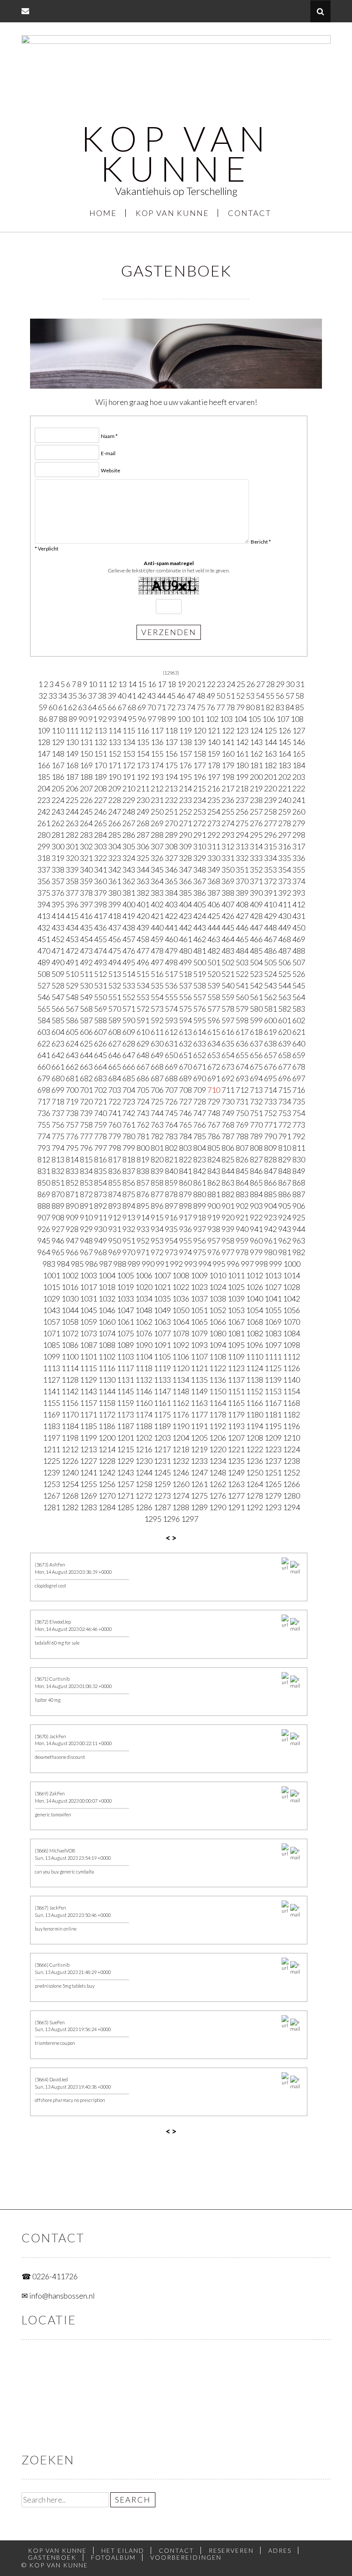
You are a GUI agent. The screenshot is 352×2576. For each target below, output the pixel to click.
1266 (291, 1484)
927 (58, 1229)
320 (72, 858)
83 (280, 707)
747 (200, 1113)
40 (122, 696)
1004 (107, 1275)
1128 (70, 1380)
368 (214, 881)
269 (157, 823)
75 (201, 707)
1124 (255, 1368)
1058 (70, 1322)
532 (115, 985)
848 (285, 1171)
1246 (181, 1472)
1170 (70, 1414)
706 (157, 1090)
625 (86, 1043)
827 (256, 1159)
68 (132, 707)
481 (200, 951)
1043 (52, 1310)
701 (86, 1090)
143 (256, 742)
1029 (52, 1299)
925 (299, 1217)
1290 (218, 1507)
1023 (199, 1287)
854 (100, 1183)
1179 (236, 1414)
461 (185, 939)
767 (214, 1125)
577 (214, 1009)
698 (44, 1090)
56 (280, 696)
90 (83, 719)
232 (171, 800)
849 (299, 1171)
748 (214, 1113)
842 (200, 1171)
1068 (255, 1322)
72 (171, 707)
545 (299, 985)
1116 (107, 1368)
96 (142, 719)
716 (299, 1090)
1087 (88, 1345)
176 (185, 765)
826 (242, 1159)
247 (115, 812)
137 (171, 742)
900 (214, 1206)
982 (299, 1252)
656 (256, 1055)
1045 (88, 1310)
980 (270, 1252)
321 (86, 858)
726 (171, 1101)
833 (72, 1171)
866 (270, 1183)
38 (102, 696)
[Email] (25, 11)
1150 (218, 1391)
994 (205, 1264)
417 (100, 916)
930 (100, 1229)
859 (171, 1183)
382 (143, 893)
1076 (144, 1333)
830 (299, 1159)
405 (200, 904)
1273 (162, 1496)
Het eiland (123, 2550)
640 (299, 1043)
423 (185, 916)
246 (100, 812)
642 (58, 1055)
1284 (107, 1507)
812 (44, 1159)
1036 (181, 1299)
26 (251, 684)
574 (171, 1009)
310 (200, 846)
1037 (199, 1299)
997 (247, 1264)
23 (221, 684)
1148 (181, 1391)
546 (44, 997)
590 (129, 1020)
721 (100, 1101)
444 (214, 928)
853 (86, 1183)
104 (240, 719)
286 (129, 835)
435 (86, 928)
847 (270, 1171)
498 (171, 962)
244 (72, 812)
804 (200, 1148)
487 (285, 951)
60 (53, 707)
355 (299, 870)
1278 (255, 1496)
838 (143, 1171)
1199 (88, 1438)
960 (256, 1241)
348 (200, 870)
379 (100, 893)
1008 (181, 1275)
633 (200, 1043)
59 (43, 707)
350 (228, 870)
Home (103, 213)
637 (256, 1043)
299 (44, 846)
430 (285, 916)
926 (44, 1229)
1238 (291, 1461)
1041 (273, 1299)
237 (242, 800)
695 (270, 1078)
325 (143, 858)
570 (115, 1009)
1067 (236, 1322)
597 (228, 1020)
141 (228, 742)
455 (100, 939)
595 (200, 1020)
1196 (291, 1426)
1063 (162, 1322)
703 (115, 1090)
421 (157, 916)
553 (143, 997)
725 (157, 1101)
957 (214, 1241)
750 (242, 1113)
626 (100, 1043)
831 (44, 1171)
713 (256, 1090)
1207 (236, 1438)
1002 (70, 1275)
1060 (107, 1322)
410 (270, 904)
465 (242, 939)
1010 (218, 1275)
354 (285, 870)
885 (270, 1194)
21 (201, 684)
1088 (107, 1345)
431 (299, 916)
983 (49, 1264)
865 (256, 1183)
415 (72, 916)
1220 (218, 1449)
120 (200, 730)
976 (214, 1252)
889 (58, 1206)
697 (299, 1078)
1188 (144, 1426)
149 (72, 754)
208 (100, 788)
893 (115, 1206)
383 (157, 893)
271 (185, 823)
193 (157, 777)
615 (214, 1032)
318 (44, 858)
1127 (52, 1380)
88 (63, 719)
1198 (70, 1438)
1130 (107, 1380)
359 (86, 881)
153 (129, 754)
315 (270, 846)
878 (171, 1194)
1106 (181, 1356)
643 (72, 1055)
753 (285, 1113)
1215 (125, 1449)
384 (171, 893)
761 (129, 1125)
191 (129, 777)
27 (261, 684)
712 (242, 1090)
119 (185, 730)
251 (171, 812)
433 (58, 928)
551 (115, 997)
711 (228, 1090)
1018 (107, 1287)
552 (129, 997)
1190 (181, 1426)
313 (242, 846)
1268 (70, 1496)
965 (58, 1252)
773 (299, 1125)
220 (270, 788)
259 (285, 812)
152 (115, 754)
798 (115, 1148)
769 (242, 1125)
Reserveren (231, 2550)
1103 (125, 1356)
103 (226, 719)
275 (242, 823)
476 (129, 951)
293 (228, 835)
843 (214, 1171)
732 (256, 1101)
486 (270, 951)
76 (211, 707)
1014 (291, 1275)
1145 (125, 1391)
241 (299, 800)
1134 (181, 1380)
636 (242, 1043)
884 (256, 1194)
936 (185, 1229)
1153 (273, 1391)
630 (157, 1043)
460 (171, 939)
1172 (107, 1414)
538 (200, 985)
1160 (144, 1403)
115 (129, 730)
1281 (52, 1507)
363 (143, 881)
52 (240, 696)
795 (72, 1148)
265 (100, 823)
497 (157, 962)
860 (185, 1183)
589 (115, 1020)
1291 (236, 1507)
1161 (162, 1403)
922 (256, 1217)
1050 (181, 1310)
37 (92, 696)
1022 (181, 1287)
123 (242, 730)
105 (255, 719)
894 (129, 1206)
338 (58, 870)
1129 (88, 1380)
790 (270, 1136)
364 (157, 881)
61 (63, 707)
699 (58, 1090)
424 (200, 916)
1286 (144, 1507)
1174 (144, 1414)
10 (93, 684)
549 (86, 997)
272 (200, 823)
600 (270, 1020)
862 (214, 1183)
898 (185, 1206)
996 (233, 1264)
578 (228, 1009)
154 (143, 754)
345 (157, 870)
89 (73, 719)
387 (214, 893)
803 (185, 1148)
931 (115, 1229)
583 (299, 1009)
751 (256, 1113)
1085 (52, 1345)
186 (58, 777)
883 (242, 1194)
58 (300, 696)
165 (299, 754)
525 (285, 974)
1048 (144, 1310)
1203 (162, 1438)
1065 (199, 1322)
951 (129, 1241)
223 (44, 800)
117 (157, 730)
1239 (52, 1472)
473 (86, 951)
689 (185, 1078)
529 (72, 985)
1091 (162, 1345)
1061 (125, 1322)
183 (285, 765)
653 (214, 1055)
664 (100, 1067)
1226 (70, 1461)
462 (200, 939)
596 (214, 1020)
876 (143, 1194)
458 (143, 939)
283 (86, 835)
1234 (218, 1461)
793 (44, 1148)
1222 (255, 1449)
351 (242, 870)
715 (285, 1090)
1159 (125, 1403)
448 (270, 928)
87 (53, 719)
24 (231, 684)
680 (58, 1078)
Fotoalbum (113, 2557)
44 (161, 696)
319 (58, 858)
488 (299, 951)
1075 (125, 1333)
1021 (162, 1287)
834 (86, 1171)
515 (143, 974)
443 (200, 928)
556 (185, 997)
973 (171, 1252)
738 (72, 1113)
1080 (218, 1333)
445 (228, 928)
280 (44, 835)
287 (143, 835)
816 (100, 1159)
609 (129, 1032)
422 (171, 916)
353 (270, 870)
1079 (199, 1333)
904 (270, 1206)
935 (171, 1229)
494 (115, 962)
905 (285, 1206)
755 (44, 1125)
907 (44, 1217)
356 (44, 881)
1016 (70, 1287)
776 (72, 1136)
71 (161, 707)
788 (242, 1136)
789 (256, 1136)
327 (171, 858)
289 (171, 835)
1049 (162, 1310)
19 (182, 684)
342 (115, 870)
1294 (291, 1507)
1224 (291, 1449)
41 (132, 696)
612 (171, 1032)
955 (185, 1241)
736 (44, 1113)
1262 (218, 1484)
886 (285, 1194)
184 (299, 765)
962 (285, 1241)
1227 (88, 1461)
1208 (255, 1438)
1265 (273, 1484)
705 (143, 1090)
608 (115, 1032)
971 (143, 1252)
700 (72, 1090)
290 (185, 835)
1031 (88, 1299)
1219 (199, 1449)
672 (214, 1067)
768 (228, 1125)
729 (214, 1101)
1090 (144, 1345)
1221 (236, 1449)
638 (270, 1043)
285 (115, 835)
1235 (236, 1461)
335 (285, 858)
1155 (52, 1403)
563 (285, 997)
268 (143, 823)
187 (72, 777)
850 (44, 1183)
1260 (181, 1484)
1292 (255, 1507)
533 (129, 985)
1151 (236, 1391)
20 (191, 684)
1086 (70, 1345)
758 (86, 1125)
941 (256, 1229)
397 (86, 904)
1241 (88, 1472)
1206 (218, 1438)
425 (214, 916)
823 (200, 1159)
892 (100, 1206)
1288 (181, 1507)
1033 (125, 1299)
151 (100, 754)
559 (228, 997)
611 (157, 1032)
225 (72, 800)
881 (214, 1194)
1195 (273, 1426)
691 (214, 1078)
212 (157, 788)
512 (100, 974)
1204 (181, 1438)
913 (129, 1217)
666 (129, 1067)
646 (115, 1055)
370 (242, 881)
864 (242, 1183)
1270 (107, 1496)
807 (242, 1148)
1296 (171, 1519)
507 (299, 962)
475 (115, 951)
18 (172, 684)
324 (129, 858)
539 (214, 985)
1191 (199, 1426)
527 (44, 985)
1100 (70, 1356)
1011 (236, 1275)
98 (162, 719)
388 (228, 893)
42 (142, 696)
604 (58, 1032)
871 (72, 1194)
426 (228, 916)
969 (115, 1252)
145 (285, 742)
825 (228, 1159)
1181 (273, 1414)
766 (200, 1125)
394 (44, 904)
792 (299, 1136)
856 (129, 1183)
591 (143, 1020)
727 (185, 1101)
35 (73, 696)
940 (242, 1229)
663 (86, 1067)
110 (58, 730)
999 (276, 1264)
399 (115, 904)
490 (58, 962)
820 (157, 1159)
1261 (199, 1484)
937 (200, 1229)
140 (214, 742)
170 (100, 765)
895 (143, 1206)
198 (228, 777)
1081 (236, 1333)
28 (270, 684)
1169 (52, 1414)
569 (100, 1009)
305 (129, 846)
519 (200, 974)
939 (228, 1229)
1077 (162, 1333)
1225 (52, 1461)
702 (100, 1090)
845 (242, 1171)
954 (171, 1241)
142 (242, 742)
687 (157, 1078)
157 (185, 754)
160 (228, 754)
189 (100, 777)
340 (86, 870)
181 (256, 765)
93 (112, 719)
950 (115, 1241)
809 (270, 1148)
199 (242, 777)
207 (86, 788)
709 (200, 1090)
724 (143, 1101)
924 (285, 1217)
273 (214, 823)
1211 (52, 1449)
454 (86, 939)
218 (242, 788)
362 (129, 881)
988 (120, 1264)
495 (129, 962)
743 (143, 1113)
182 (270, 765)
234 (200, 800)
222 (299, 788)
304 (115, 846)
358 (72, 881)
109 (44, 730)
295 (256, 835)
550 (100, 997)
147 (44, 754)
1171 (88, 1414)
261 (44, 823)
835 (100, 1171)
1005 (125, 1275)
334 (270, 858)
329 (200, 858)
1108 (218, 1356)
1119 (162, 1368)
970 (129, 1252)
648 (143, 1055)
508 (44, 974)
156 (171, 754)
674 (242, 1067)
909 (72, 1217)
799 (129, 1148)
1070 (291, 1322)
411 (285, 904)
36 (82, 696)
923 (270, 1217)
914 (143, 1217)
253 (200, 812)
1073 (88, 1333)
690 (200, 1078)
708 (185, 1090)
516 (157, 974)
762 (143, 1125)
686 (143, 1078)
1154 (291, 1391)
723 (129, 1101)
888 (44, 1206)
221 (285, 788)
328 (185, 858)
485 (256, 951)
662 (72, 1067)
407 (228, 904)
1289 (199, 1507)
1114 (70, 1368)
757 (72, 1125)
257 (256, 812)
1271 (125, 1496)
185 (44, 777)
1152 (255, 1391)
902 (242, 1206)
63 (82, 707)
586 (72, 1020)
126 (285, 730)
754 (299, 1113)
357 (58, 881)
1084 (291, 1333)
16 (152, 684)
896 (157, 1206)
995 (219, 1264)
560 (242, 997)
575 (185, 1009)
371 (256, 881)
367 (200, 881)
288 (157, 835)
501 (214, 962)
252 (185, 812)
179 (228, 765)
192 (143, 777)
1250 (255, 1472)
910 (86, 1217)
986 (91, 1264)
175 (171, 765)
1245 (162, 1472)
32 (43, 696)
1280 (291, 1496)
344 (143, 870)
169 (86, 765)
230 (143, 800)
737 (58, 1113)
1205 (199, 1438)
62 (73, 707)
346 (171, 870)
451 (44, 939)
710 (214, 1090)
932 (129, 1229)
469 (299, 939)
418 (115, 916)
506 (285, 962)
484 (242, 951)
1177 (199, 1414)
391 (270, 893)
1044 (70, 1310)
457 (129, 939)
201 (270, 777)
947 (72, 1241)
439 (143, 928)
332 (242, 858)
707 (171, 1090)
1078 (181, 1333)
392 (285, 893)
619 (270, 1032)
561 (256, 997)
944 (299, 1229)
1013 (273, 1275)
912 (115, 1217)
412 (299, 904)
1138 (255, 1380)
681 (72, 1078)
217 (228, 788)
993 (191, 1264)
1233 (199, 1461)
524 (270, 974)
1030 (70, 1299)
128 (44, 742)
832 (58, 1171)
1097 (273, 1345)
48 (201, 696)
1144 (107, 1391)
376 (58, 893)
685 (129, 1078)
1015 (52, 1287)
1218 (181, 1449)
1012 (255, 1275)
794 (58, 1148)
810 (285, 1148)
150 (86, 754)
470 (44, 951)
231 (157, 800)
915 (157, 1217)
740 (100, 1113)
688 (171, 1078)
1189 (162, 1426)
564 (299, 997)
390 (256, 893)
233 (185, 800)
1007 (162, 1275)
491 (72, 962)
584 (44, 1020)
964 (44, 1252)
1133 (162, 1380)
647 (129, 1055)
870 (58, 1194)
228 (115, 800)
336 (299, 858)
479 (171, 951)
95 (132, 719)
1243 (125, 1472)
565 (44, 1009)
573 (157, 1009)
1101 (88, 1356)
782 (157, 1136)
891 (86, 1206)
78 (231, 707)
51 (231, 696)
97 (152, 719)
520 (214, 974)
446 (242, 928)
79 (240, 707)
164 (285, 754)
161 (242, 754)
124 (256, 730)
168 (72, 765)
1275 (199, 1496)
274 (228, 823)
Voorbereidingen (186, 2557)
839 (157, 1171)
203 (299, 777)
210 (129, 788)
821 (171, 1159)
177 (200, 765)
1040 (255, 1299)
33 (53, 696)
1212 (70, 1449)
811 (299, 1148)
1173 (125, 1414)
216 (214, 788)
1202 (144, 1438)
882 (228, 1194)
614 (200, 1032)
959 (242, 1241)
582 (285, 1009)
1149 (199, 1391)
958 (228, 1241)
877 (157, 1194)
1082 (255, 1333)
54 (260, 696)
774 (44, 1136)
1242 (107, 1472)
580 (256, 1009)
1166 (255, 1403)
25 (241, 684)
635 (228, 1043)
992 (176, 1264)
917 (185, 1217)
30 (290, 684)
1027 (273, 1287)
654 (228, 1055)
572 (143, 1009)
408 (242, 904)
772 (285, 1125)
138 (185, 742)
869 (44, 1194)
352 (256, 870)
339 (72, 870)
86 (43, 719)
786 (214, 1136)
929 (86, 1229)
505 (270, 962)
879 (185, 1194)
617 (242, 1032)
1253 (52, 1484)
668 (157, 1067)
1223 (273, 1449)
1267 (52, 1496)
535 (157, 985)
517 (171, 974)
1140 (291, 1380)
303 (100, 846)
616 (228, 1032)
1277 (236, 1496)
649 (157, 1055)
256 (242, 812)
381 (129, 893)
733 (270, 1101)
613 (185, 1032)
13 (122, 684)
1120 (181, 1368)
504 (256, 962)
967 (86, 1252)
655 (242, 1055)
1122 (218, 1368)
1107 (199, 1356)
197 (214, 777)
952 (143, 1241)
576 (200, 1009)
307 (157, 846)
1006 (144, 1275)
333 (256, 858)
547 (58, 997)
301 (72, 846)
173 (143, 765)
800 (143, 1148)
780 (129, 1136)
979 (256, 1252)
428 (256, 916)
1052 (218, 1310)
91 (93, 719)
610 (143, 1032)
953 (157, 1241)
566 (58, 1009)
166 (44, 765)
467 (270, 939)
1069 (273, 1322)
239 (270, 800)
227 (100, 800)
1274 (181, 1496)
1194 (255, 1426)
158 (200, 754)
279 (299, 823)
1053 (236, 1310)
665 (115, 1067)
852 (72, 1183)
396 (72, 904)
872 (86, 1194)
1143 (88, 1391)
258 (270, 812)
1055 (273, 1310)
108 (297, 719)
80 (250, 707)
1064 (181, 1322)
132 (100, 742)
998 (261, 1264)
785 (200, 1136)
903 (256, 1206)
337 (44, 870)
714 (270, 1090)
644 (86, 1055)
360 (100, 881)
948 (86, 1241)
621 (299, 1032)
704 (129, 1090)
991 (162, 1264)
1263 (236, 1484)
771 (270, 1125)
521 (228, 974)
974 (185, 1252)
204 (44, 788)
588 (100, 1020)
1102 (107, 1356)
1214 (107, 1449)
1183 (52, 1426)
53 (250, 696)
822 (185, 1159)
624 (72, 1043)
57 (290, 696)
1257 (125, 1484)
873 (100, 1194)
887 (299, 1194)
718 (58, 1101)
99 (172, 719)
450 (299, 928)
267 (129, 823)
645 (100, 1055)
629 (143, 1043)
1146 (144, 1391)
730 (228, 1101)
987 (106, 1264)
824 (214, 1159)
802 (171, 1148)
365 (171, 881)
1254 (70, 1484)
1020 (144, 1287)
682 (86, 1078)
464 (228, 939)
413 (44, 916)
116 (143, 730)
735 (299, 1101)
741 (115, 1113)
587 (86, 1020)
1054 (255, 1310)
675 (256, 1067)
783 (171, 1136)
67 (122, 707)
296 (270, 835)
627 (115, 1043)
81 (260, 707)
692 (228, 1078)
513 (115, 974)
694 (256, 1078)
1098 (291, 1345)
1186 (107, 1426)
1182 (291, 1414)
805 (214, 1148)
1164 (218, 1403)
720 (86, 1101)
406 (214, 904)
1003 (88, 1275)
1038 (218, 1299)
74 (191, 707)
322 (100, 858)
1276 (218, 1496)
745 (171, 1113)
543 (270, 985)
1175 (162, 1414)
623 (58, 1043)
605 (72, 1032)
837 (129, 1171)
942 (270, 1229)
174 (157, 765)
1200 (107, 1438)
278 (285, 823)
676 (270, 1067)
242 (44, 812)
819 (143, 1159)
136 (157, 742)
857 (143, 1183)
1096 (255, 1345)
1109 (236, 1356)
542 (256, 985)
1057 (52, 1322)
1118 (144, 1368)
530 (86, 985)
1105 (162, 1356)
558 (214, 997)
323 (115, 858)
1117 (125, 1368)
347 (185, 870)
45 (171, 696)
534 (143, 985)
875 (129, 1194)
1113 (52, 1368)
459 (157, 939)
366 (185, 881)
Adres (280, 2550)
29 (280, 684)
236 (228, 800)
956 (200, 1241)
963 (299, 1241)
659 (299, 1055)
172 (129, 765)
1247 (199, 1472)
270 (171, 823)
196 (200, 777)
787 (228, 1136)
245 (86, 812)
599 (256, 1020)
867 (285, 1183)
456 (115, 939)
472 (72, 951)
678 (299, 1067)
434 (72, 928)
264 (86, 823)
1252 (291, 1472)
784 (185, 1136)
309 (185, 846)
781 (143, 1136)
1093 (199, 1345)
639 (285, 1043)
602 (299, 1020)
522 (242, 974)
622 (44, 1043)
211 (143, 788)
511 (86, 974)
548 (72, 997)
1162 (181, 1403)
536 (171, 985)
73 (181, 707)
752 (270, 1113)
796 (86, 1148)
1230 (144, 1461)
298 (299, 835)
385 (185, 893)
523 (256, 974)
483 (228, 951)
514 (129, 974)
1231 (162, 1461)
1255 (88, 1484)
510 (72, 974)
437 (115, 928)
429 (270, 916)
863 (228, 1183)
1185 (88, 1426)
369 (228, 881)
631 (171, 1043)
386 (200, 893)
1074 (107, 1333)
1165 (236, 1403)
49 (211, 696)
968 (100, 1252)
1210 (291, 1438)
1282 (70, 1507)
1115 (88, 1368)
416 (86, 916)
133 (115, 742)
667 (143, 1067)
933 (143, 1229)
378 (86, 893)
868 (299, 1183)
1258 (144, 1484)
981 (285, 1252)
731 (242, 1101)
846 (256, 1171)
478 (157, 951)
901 (228, 1206)
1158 (107, 1403)
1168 (291, 1403)
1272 (144, 1496)
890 (72, 1206)
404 (185, 904)
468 (285, 939)
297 (285, 835)
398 (100, 904)
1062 (144, 1322)
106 (269, 719)
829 (285, 1159)
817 (115, 1159)
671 (200, 1067)
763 (157, 1125)
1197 (52, 1438)
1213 (88, 1449)
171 (115, 765)
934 (157, 1229)
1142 (70, 1391)
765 (185, 1125)
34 (63, 696)
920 (228, 1217)
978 (242, 1252)
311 (214, 846)
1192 (218, 1426)
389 (242, 893)
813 (58, 1159)
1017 (88, 1287)
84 (290, 707)
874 (115, 1194)
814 (72, 1159)
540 (228, 985)
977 (228, 1252)
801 (157, 1148)
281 (58, 835)
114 (115, 730)
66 (112, 707)
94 (122, 719)
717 (44, 1101)
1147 (162, 1391)
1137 (236, 1380)
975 (200, 1252)
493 (100, 962)
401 (143, 904)
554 (157, 997)
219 (256, 788)
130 (72, 742)
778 (100, 1136)
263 (72, 823)
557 (200, 997)
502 (228, 962)
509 (58, 974)
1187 (125, 1426)
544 (285, 985)
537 (185, 985)
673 (228, 1067)
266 (115, 823)
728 (200, 1101)
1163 (199, 1403)
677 (285, 1067)
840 (171, 1171)
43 (152, 696)
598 (242, 1020)
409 (256, 904)
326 (157, 858)
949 (100, 1241)
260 (299, 812)
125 (270, 730)
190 (115, 777)
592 (157, 1020)
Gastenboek (52, 2557)
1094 (218, 1345)
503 (242, 962)
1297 (190, 1519)
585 (58, 1020)
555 (171, 997)
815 (86, 1159)
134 (129, 742)
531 (100, 985)
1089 (125, 1345)
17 (162, 684)
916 (171, 1217)
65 (102, 707)
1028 (291, 1287)
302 (86, 846)
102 (212, 719)
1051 (199, 1310)
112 (86, 730)
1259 (162, 1484)
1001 (52, 1275)
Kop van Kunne (176, 153)
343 (129, 870)
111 (72, 730)
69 (142, 707)
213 (171, 788)
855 (115, 1183)
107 (283, 719)
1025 (236, 1287)
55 (270, 696)
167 (58, 765)
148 (58, 754)
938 (214, 1229)
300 (58, 846)
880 (200, 1194)
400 (129, 904)
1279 (273, 1496)
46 (181, 696)
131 (86, 742)
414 (58, 916)
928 (72, 1229)
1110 (255, 1356)
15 (142, 684)
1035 (162, 1299)
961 (270, 1241)
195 (185, 777)
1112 (291, 1356)
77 (221, 707)
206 (72, 788)
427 (242, 916)
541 (242, 985)
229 (129, 800)
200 (256, 777)
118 (171, 730)
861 (200, 1183)
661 (58, 1067)
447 (256, 928)
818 (129, 1159)
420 (143, 916)
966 (72, 1252)
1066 (218, 1322)
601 (285, 1020)
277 (270, 823)
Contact (250, 213)
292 (214, 835)
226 (86, 800)
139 (200, 742)
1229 (125, 1461)
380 (115, 893)
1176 (181, 1414)
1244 (144, 1472)
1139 (273, 1380)
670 (185, 1067)
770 (256, 1125)
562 (270, 997)
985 (77, 1264)
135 (143, 742)
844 (228, 1171)
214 (185, 788)
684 (115, 1078)
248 (129, 812)
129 (58, 742)
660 (44, 1067)
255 (228, 812)
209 (115, 788)
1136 (218, 1380)
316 (285, 846)
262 (58, 823)
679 (44, 1078)
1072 (70, 1333)
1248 (218, 1472)
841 (185, 1171)
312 (228, 846)
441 (171, 928)
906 (299, 1206)
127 (299, 730)
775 (58, 1136)
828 (270, 1159)
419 (129, 916)
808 (256, 1148)
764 (171, 1125)
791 (285, 1136)
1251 (273, 1472)
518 (185, 974)
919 (214, 1217)
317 (299, 846)
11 (103, 684)
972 (157, 1252)
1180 (255, 1414)
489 (44, 962)
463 (214, 939)
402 (157, 904)
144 (270, 742)
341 (100, 870)
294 (242, 835)
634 (214, 1043)
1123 (236, 1368)
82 (270, 707)
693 (242, 1078)
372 (270, 881)
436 (100, 928)
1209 (273, 1438)
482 (214, 951)
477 (143, 951)
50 (221, 696)
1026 (255, 1287)
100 (184, 719)
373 (285, 881)
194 (171, 777)
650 (171, 1055)
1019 (125, 1287)
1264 (255, 1484)
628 (129, 1043)
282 (72, 835)
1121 (199, 1368)
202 (285, 777)
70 (152, 707)
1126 (291, 1368)
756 (58, 1125)
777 (86, 1136)
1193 (236, 1426)
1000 (292, 1264)
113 (100, 730)
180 (242, 765)
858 (157, 1183)
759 (100, 1125)
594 (185, 1020)
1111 (273, 1356)
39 (112, 696)
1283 (88, 1507)
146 (299, 742)
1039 (236, 1299)
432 (44, 928)
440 (157, 928)
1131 (125, 1380)
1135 (199, 1380)
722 (115, 1101)
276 (256, 823)
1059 (88, 1322)
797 (100, 1148)
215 (200, 788)
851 (58, 1183)
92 (103, 719)
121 (214, 730)
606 (86, 1032)
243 (58, 812)
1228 (107, 1461)
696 (285, 1078)
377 (72, 893)
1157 (88, 1403)
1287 (162, 1507)
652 (200, 1055)
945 (44, 1241)
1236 (255, 1461)
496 (143, 962)
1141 (52, 1391)
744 (157, 1113)
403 (171, 904)
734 (285, 1101)
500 (200, 962)
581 (270, 1009)
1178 (218, 1414)
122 (228, 730)
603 (44, 1032)
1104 (144, 1356)
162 (256, 754)
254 (214, 812)
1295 (153, 1519)
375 (44, 893)
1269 (88, 1496)
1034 (144, 1299)
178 (214, 765)
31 (300, 684)
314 (256, 846)
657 (270, 1055)
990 (148, 1264)
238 (256, 800)
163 (270, 754)
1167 (273, 1403)
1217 (162, 1449)
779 (115, 1136)
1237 (273, 1461)
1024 (218, 1287)
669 (171, 1067)
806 (228, 1148)
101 (198, 719)
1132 (144, 1380)
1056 (291, 1310)
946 (58, 1241)
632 (185, 1043)
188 (86, 777)
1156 (70, 1403)
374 (299, 881)
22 (211, 684)
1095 (236, 1345)
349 (214, 870)
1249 (236, 1472)
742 (129, 1113)
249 (143, 812)
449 (285, 928)
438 (129, 928)
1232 (181, 1461)
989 (134, 1264)
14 (132, 684)
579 (242, 1009)
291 (200, 835)
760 (115, 1125)
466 (256, 939)
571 (129, 1009)
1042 (291, 1299)
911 (100, 1217)
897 (171, 1206)
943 (285, 1229)
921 (242, 1217)
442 (185, 928)
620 (285, 1032)
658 (285, 1055)
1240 (70, 1472)
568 (86, 1009)
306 (143, 846)
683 (100, 1078)
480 (185, 951)
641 (44, 1055)
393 (299, 893)
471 (58, 951)
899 (200, 1206)
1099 (52, 1356)
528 (58, 985)
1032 (107, 1299)
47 (191, 696)
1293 (273, 1507)
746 (185, 1113)
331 (228, 858)
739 (86, 1113)
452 (58, 939)
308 (171, 846)
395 (58, 904)
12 (112, 684)
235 (214, 800)
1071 (52, 1333)
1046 (107, 1310)
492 (86, 962)
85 (300, 707)
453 (72, 939)
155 (157, 754)
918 (200, 1217)
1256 (107, 1484)
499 (185, 962)
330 (214, 858)
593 (171, 1020)
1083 (273, 1333)
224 (58, 800)
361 (115, 881)
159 (214, 754)
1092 (181, 1345)
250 (157, 812)
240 (285, 800)
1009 (199, 1275)
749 (228, 1113)
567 (72, 1009)
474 (100, 951)
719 (72, 1101)
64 (92, 707)
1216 (144, 1449)
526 (299, 974)
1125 (273, 1368)
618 (256, 1032)
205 (58, 788)
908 (58, 1217)
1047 (125, 1310)
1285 (125, 1507)
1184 (70, 1426)
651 (185, 1055)
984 (63, 1264)
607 (100, 1032)
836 (115, 1171)
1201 (125, 1438)
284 (100, 835)
